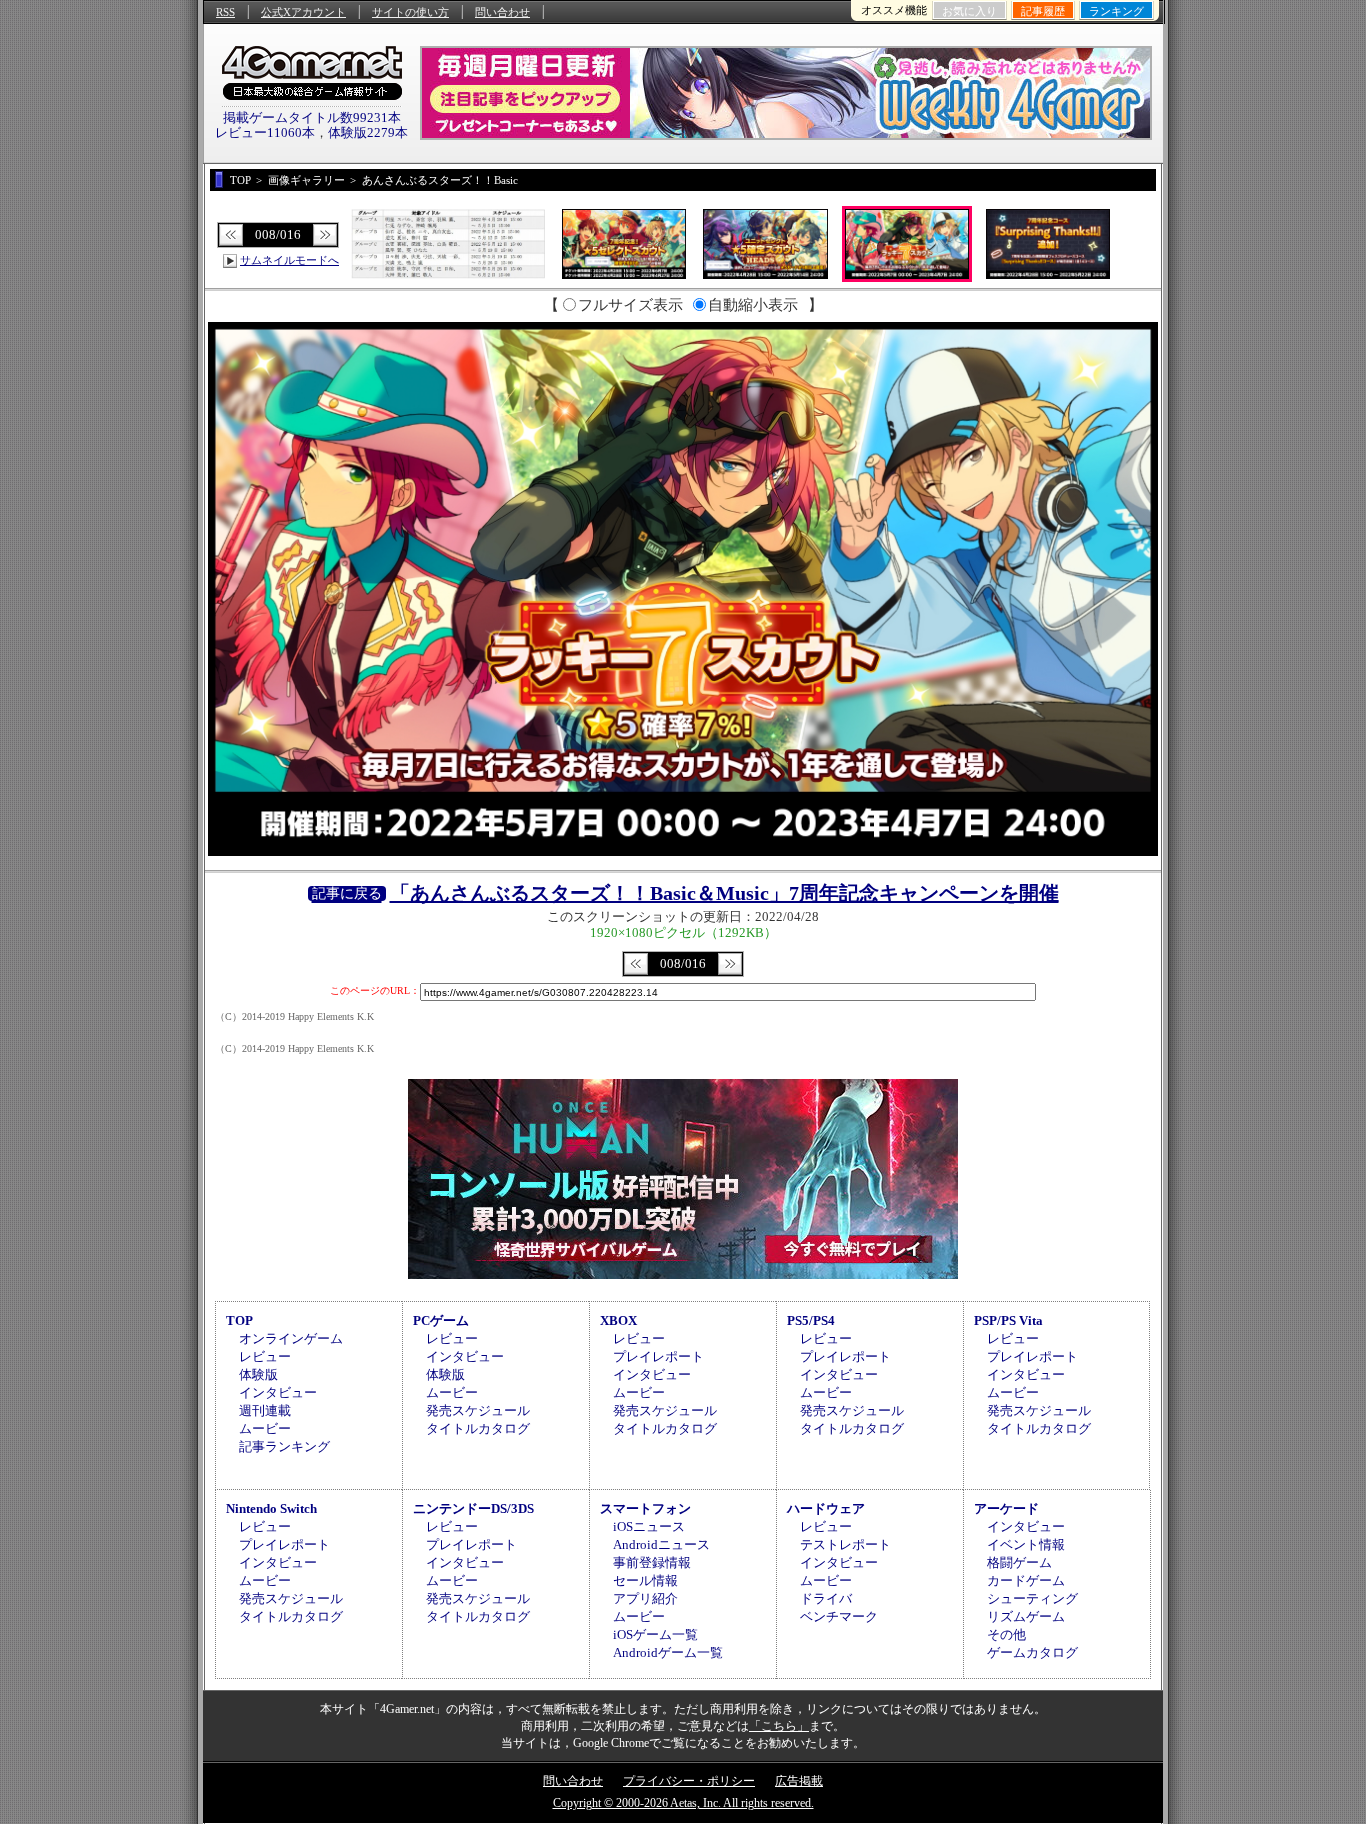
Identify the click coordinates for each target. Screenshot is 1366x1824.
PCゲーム (441, 1320)
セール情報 (645, 1580)
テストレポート (845, 1544)
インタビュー (278, 1392)
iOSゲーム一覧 (655, 1634)
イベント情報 (1026, 1544)
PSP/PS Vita (1008, 1320)
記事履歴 (1043, 11)
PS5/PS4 (811, 1320)
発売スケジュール (478, 1410)
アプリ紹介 (645, 1598)
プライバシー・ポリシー (689, 1781)
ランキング (1116, 11)
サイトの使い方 (410, 12)
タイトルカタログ (478, 1428)
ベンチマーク (839, 1616)
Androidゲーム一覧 (668, 1652)
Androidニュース (661, 1544)
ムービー (265, 1428)
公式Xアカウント (303, 12)
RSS (225, 12)
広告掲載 (799, 1781)
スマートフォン (645, 1508)
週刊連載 (265, 1410)
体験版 (258, 1374)
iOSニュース (649, 1526)
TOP (239, 1320)
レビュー (265, 1356)
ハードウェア (826, 1508)
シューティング (1032, 1598)
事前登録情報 (652, 1562)
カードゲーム (1026, 1580)
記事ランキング (284, 1446)
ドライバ (826, 1598)
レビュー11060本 (265, 132)
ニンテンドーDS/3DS (473, 1508)
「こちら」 (779, 1726)
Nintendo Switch (271, 1508)
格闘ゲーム (1019, 1562)
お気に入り (969, 11)
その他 (1006, 1634)
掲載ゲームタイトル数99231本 (312, 117)
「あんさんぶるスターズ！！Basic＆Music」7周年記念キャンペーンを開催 (724, 893)
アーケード (1006, 1508)
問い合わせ (502, 12)
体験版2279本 (368, 132)
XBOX (618, 1320)
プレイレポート (658, 1356)
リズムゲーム (1026, 1616)
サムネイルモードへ (289, 260)
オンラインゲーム (291, 1338)
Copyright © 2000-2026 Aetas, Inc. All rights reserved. (683, 1803)
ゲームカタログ (1032, 1652)
